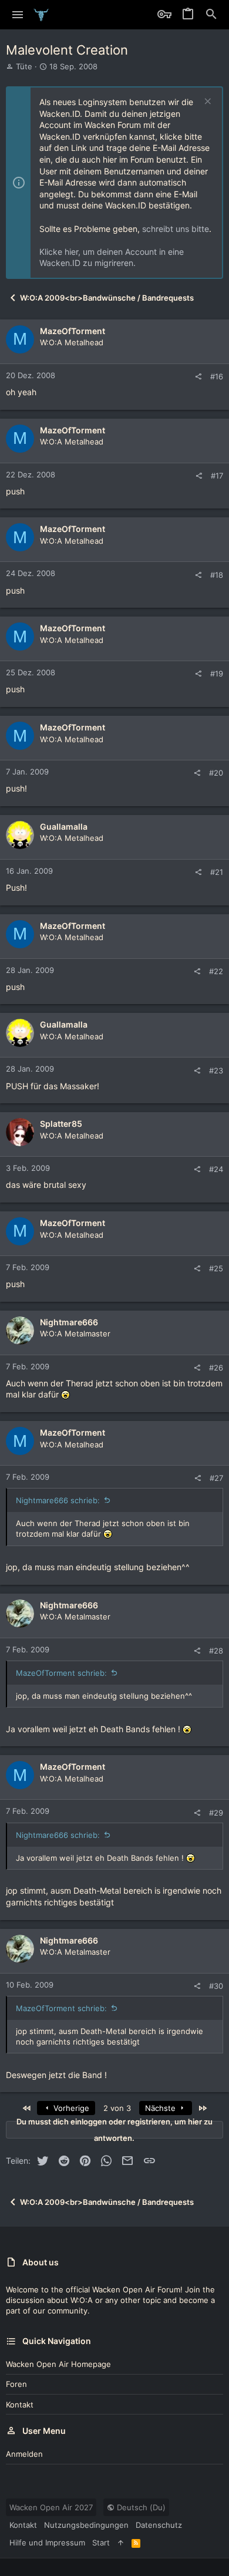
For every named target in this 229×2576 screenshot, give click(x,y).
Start (101, 2543)
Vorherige (70, 2108)
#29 (216, 1813)
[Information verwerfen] (206, 102)
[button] (18, 15)
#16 (217, 376)
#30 (216, 1986)
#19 (217, 674)
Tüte (24, 66)
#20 (216, 773)
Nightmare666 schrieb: (58, 1500)
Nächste (161, 2108)
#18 (217, 575)
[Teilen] (198, 377)
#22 (216, 971)
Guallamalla (64, 826)
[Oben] (121, 2543)
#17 (217, 476)
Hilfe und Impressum (47, 2543)
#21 (217, 872)
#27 (216, 1478)
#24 (216, 1169)
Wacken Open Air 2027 (51, 2507)
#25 (216, 1268)
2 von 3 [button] (117, 2108)
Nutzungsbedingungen (86, 2525)
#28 (216, 1651)
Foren (16, 2384)
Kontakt (20, 2405)
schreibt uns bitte (176, 229)
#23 (216, 1070)
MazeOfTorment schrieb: (61, 1673)
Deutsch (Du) (140, 2507)
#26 (216, 1368)
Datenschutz (159, 2525)
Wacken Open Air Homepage (58, 2364)
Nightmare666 (69, 1322)
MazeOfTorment (73, 331)
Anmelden (24, 2454)
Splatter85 (61, 1124)
